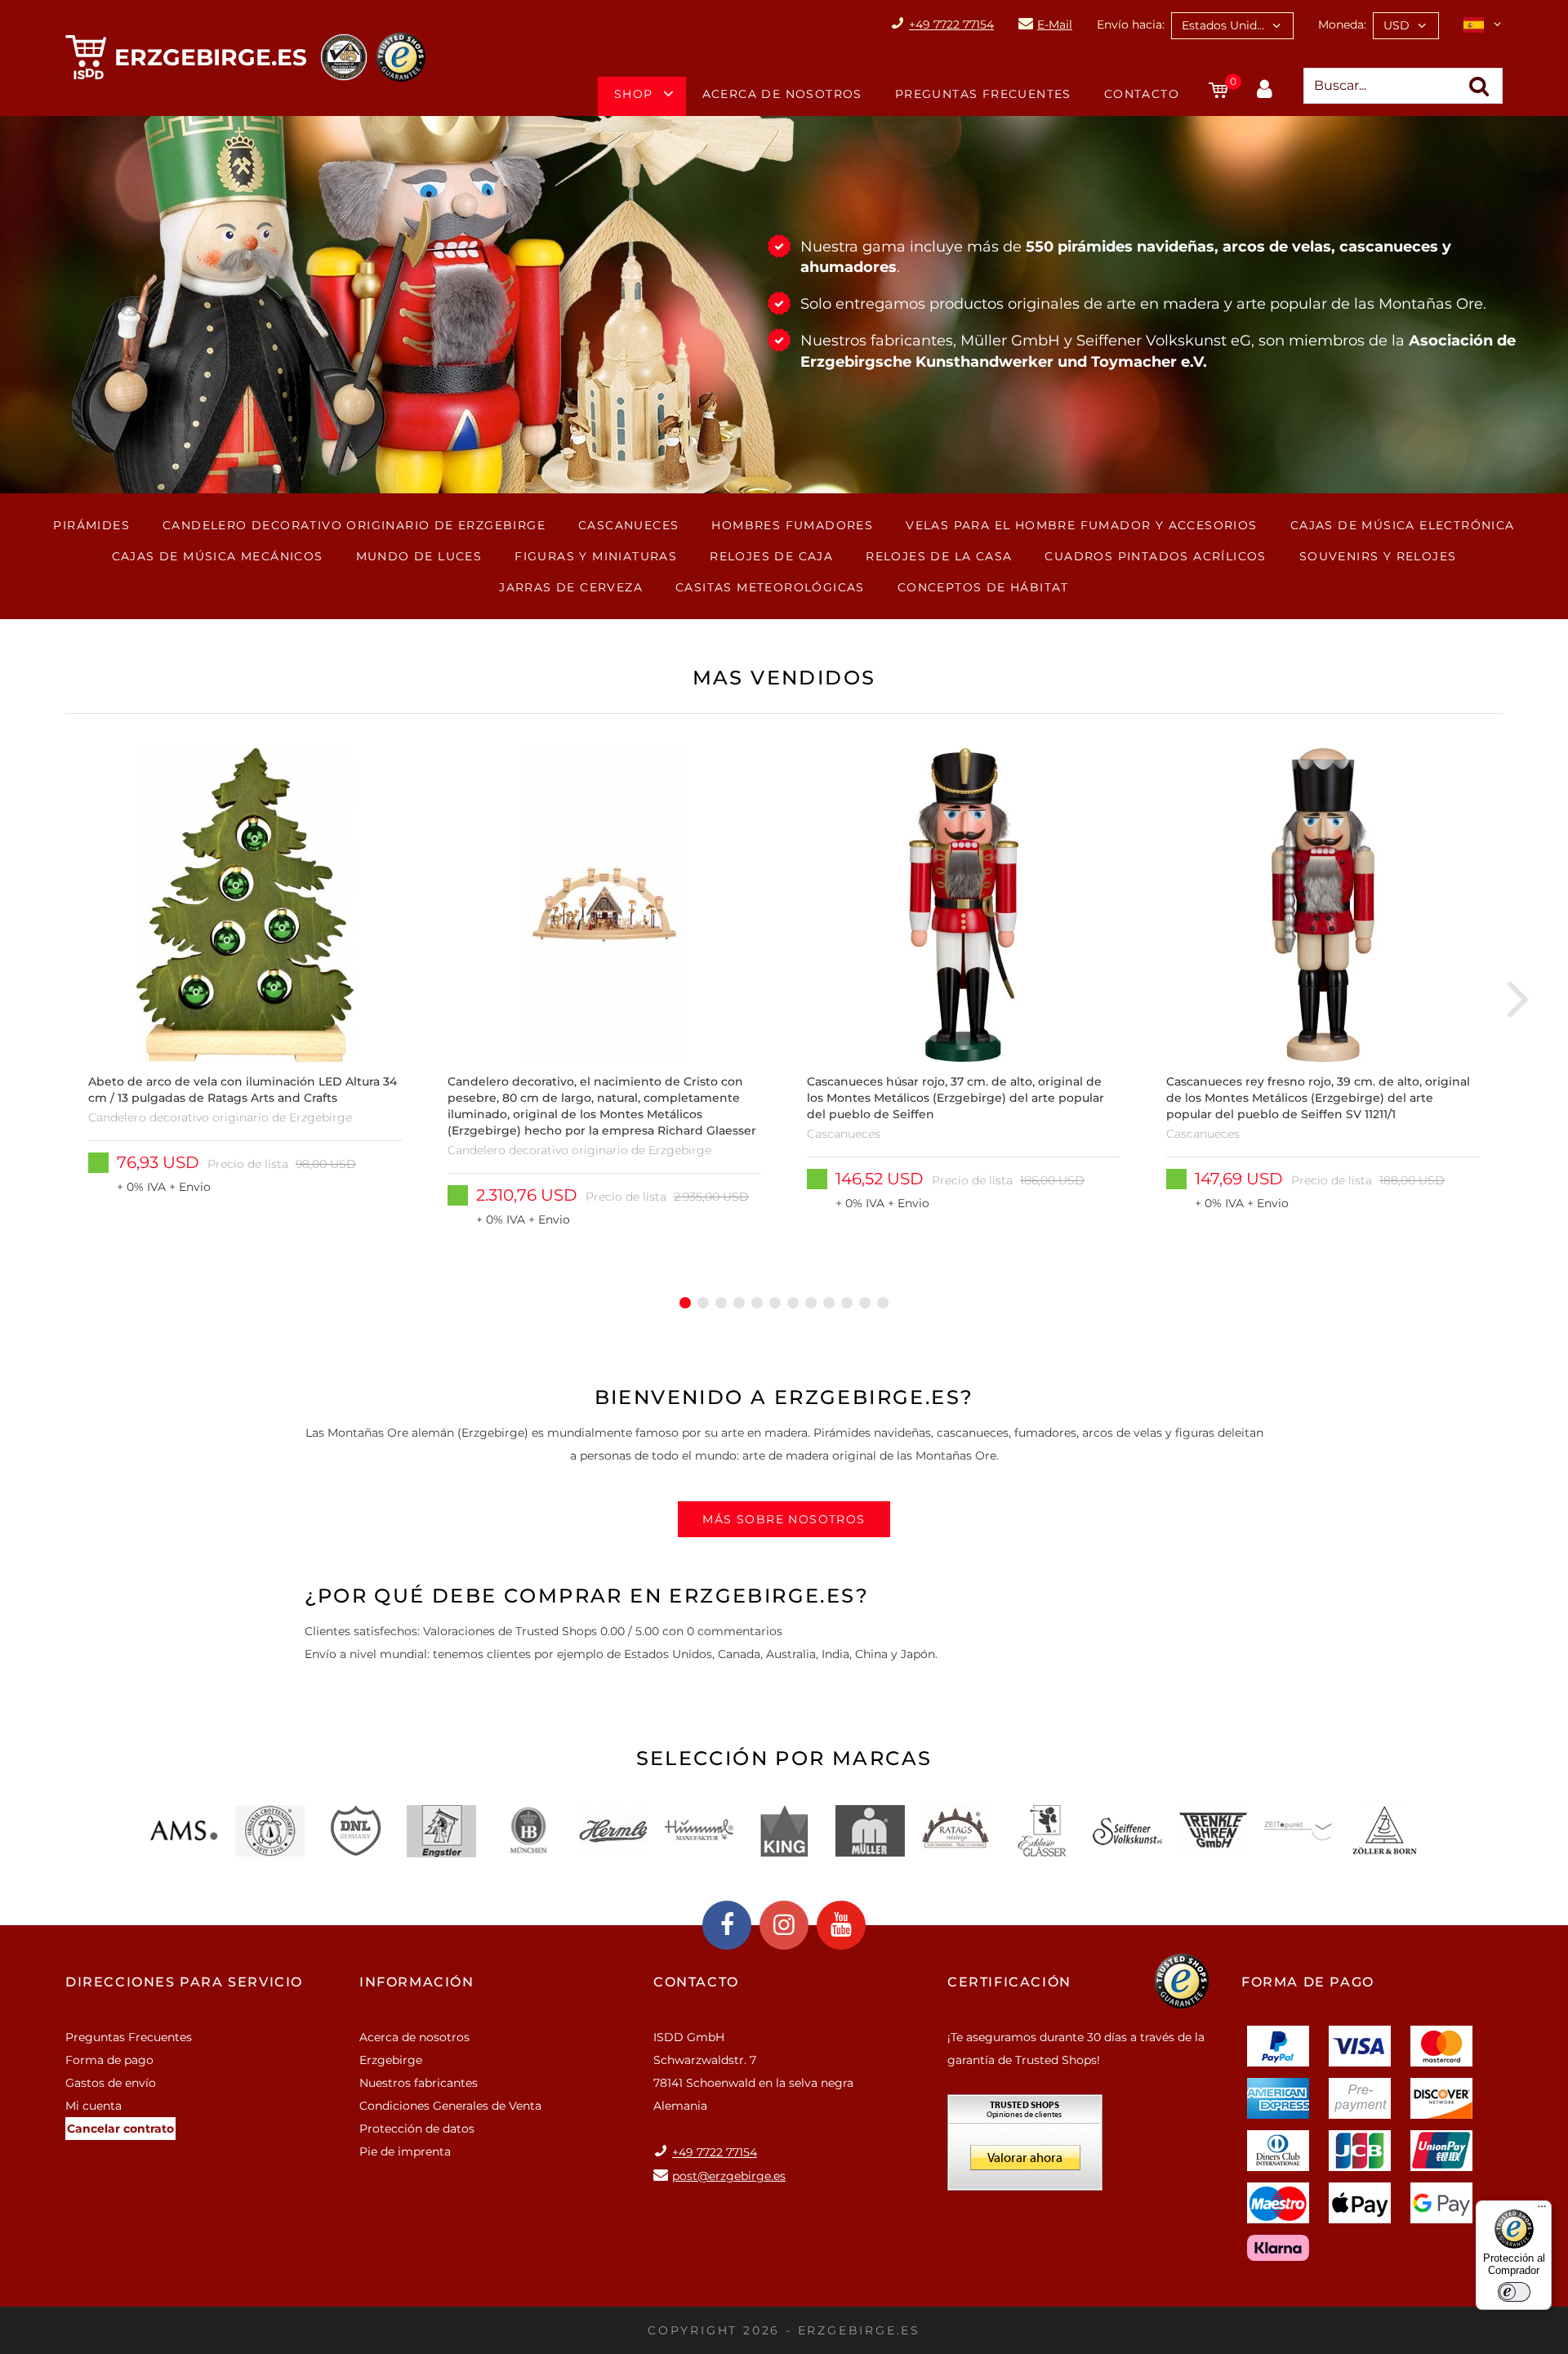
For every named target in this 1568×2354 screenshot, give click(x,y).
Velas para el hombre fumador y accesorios (1081, 525)
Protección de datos (417, 2129)
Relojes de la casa (939, 556)
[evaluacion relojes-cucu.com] (1025, 2148)
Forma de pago (109, 2060)
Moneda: (1342, 25)
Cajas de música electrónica (1403, 525)
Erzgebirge (391, 2060)
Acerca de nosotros (782, 94)
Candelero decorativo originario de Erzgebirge (354, 525)
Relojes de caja (771, 556)
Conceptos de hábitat (983, 587)
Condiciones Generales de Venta (450, 2106)
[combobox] (1232, 26)
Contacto (1142, 94)
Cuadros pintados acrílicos (1155, 556)
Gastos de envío (111, 2083)
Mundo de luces (419, 556)
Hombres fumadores (792, 525)
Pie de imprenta (405, 2151)
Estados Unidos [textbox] (1226, 25)
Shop (634, 94)
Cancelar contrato (120, 2129)
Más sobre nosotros (784, 1519)
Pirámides (91, 525)
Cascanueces (628, 525)
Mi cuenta (94, 2106)
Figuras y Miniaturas (596, 556)
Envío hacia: (1131, 25)
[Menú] (1542, 2210)
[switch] (1514, 2292)
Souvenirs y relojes (1378, 556)
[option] (245, 998)
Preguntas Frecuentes (983, 94)
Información (417, 1982)
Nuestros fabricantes (419, 2083)
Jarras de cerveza (571, 587)
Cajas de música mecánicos (218, 556)
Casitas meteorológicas (770, 587)
